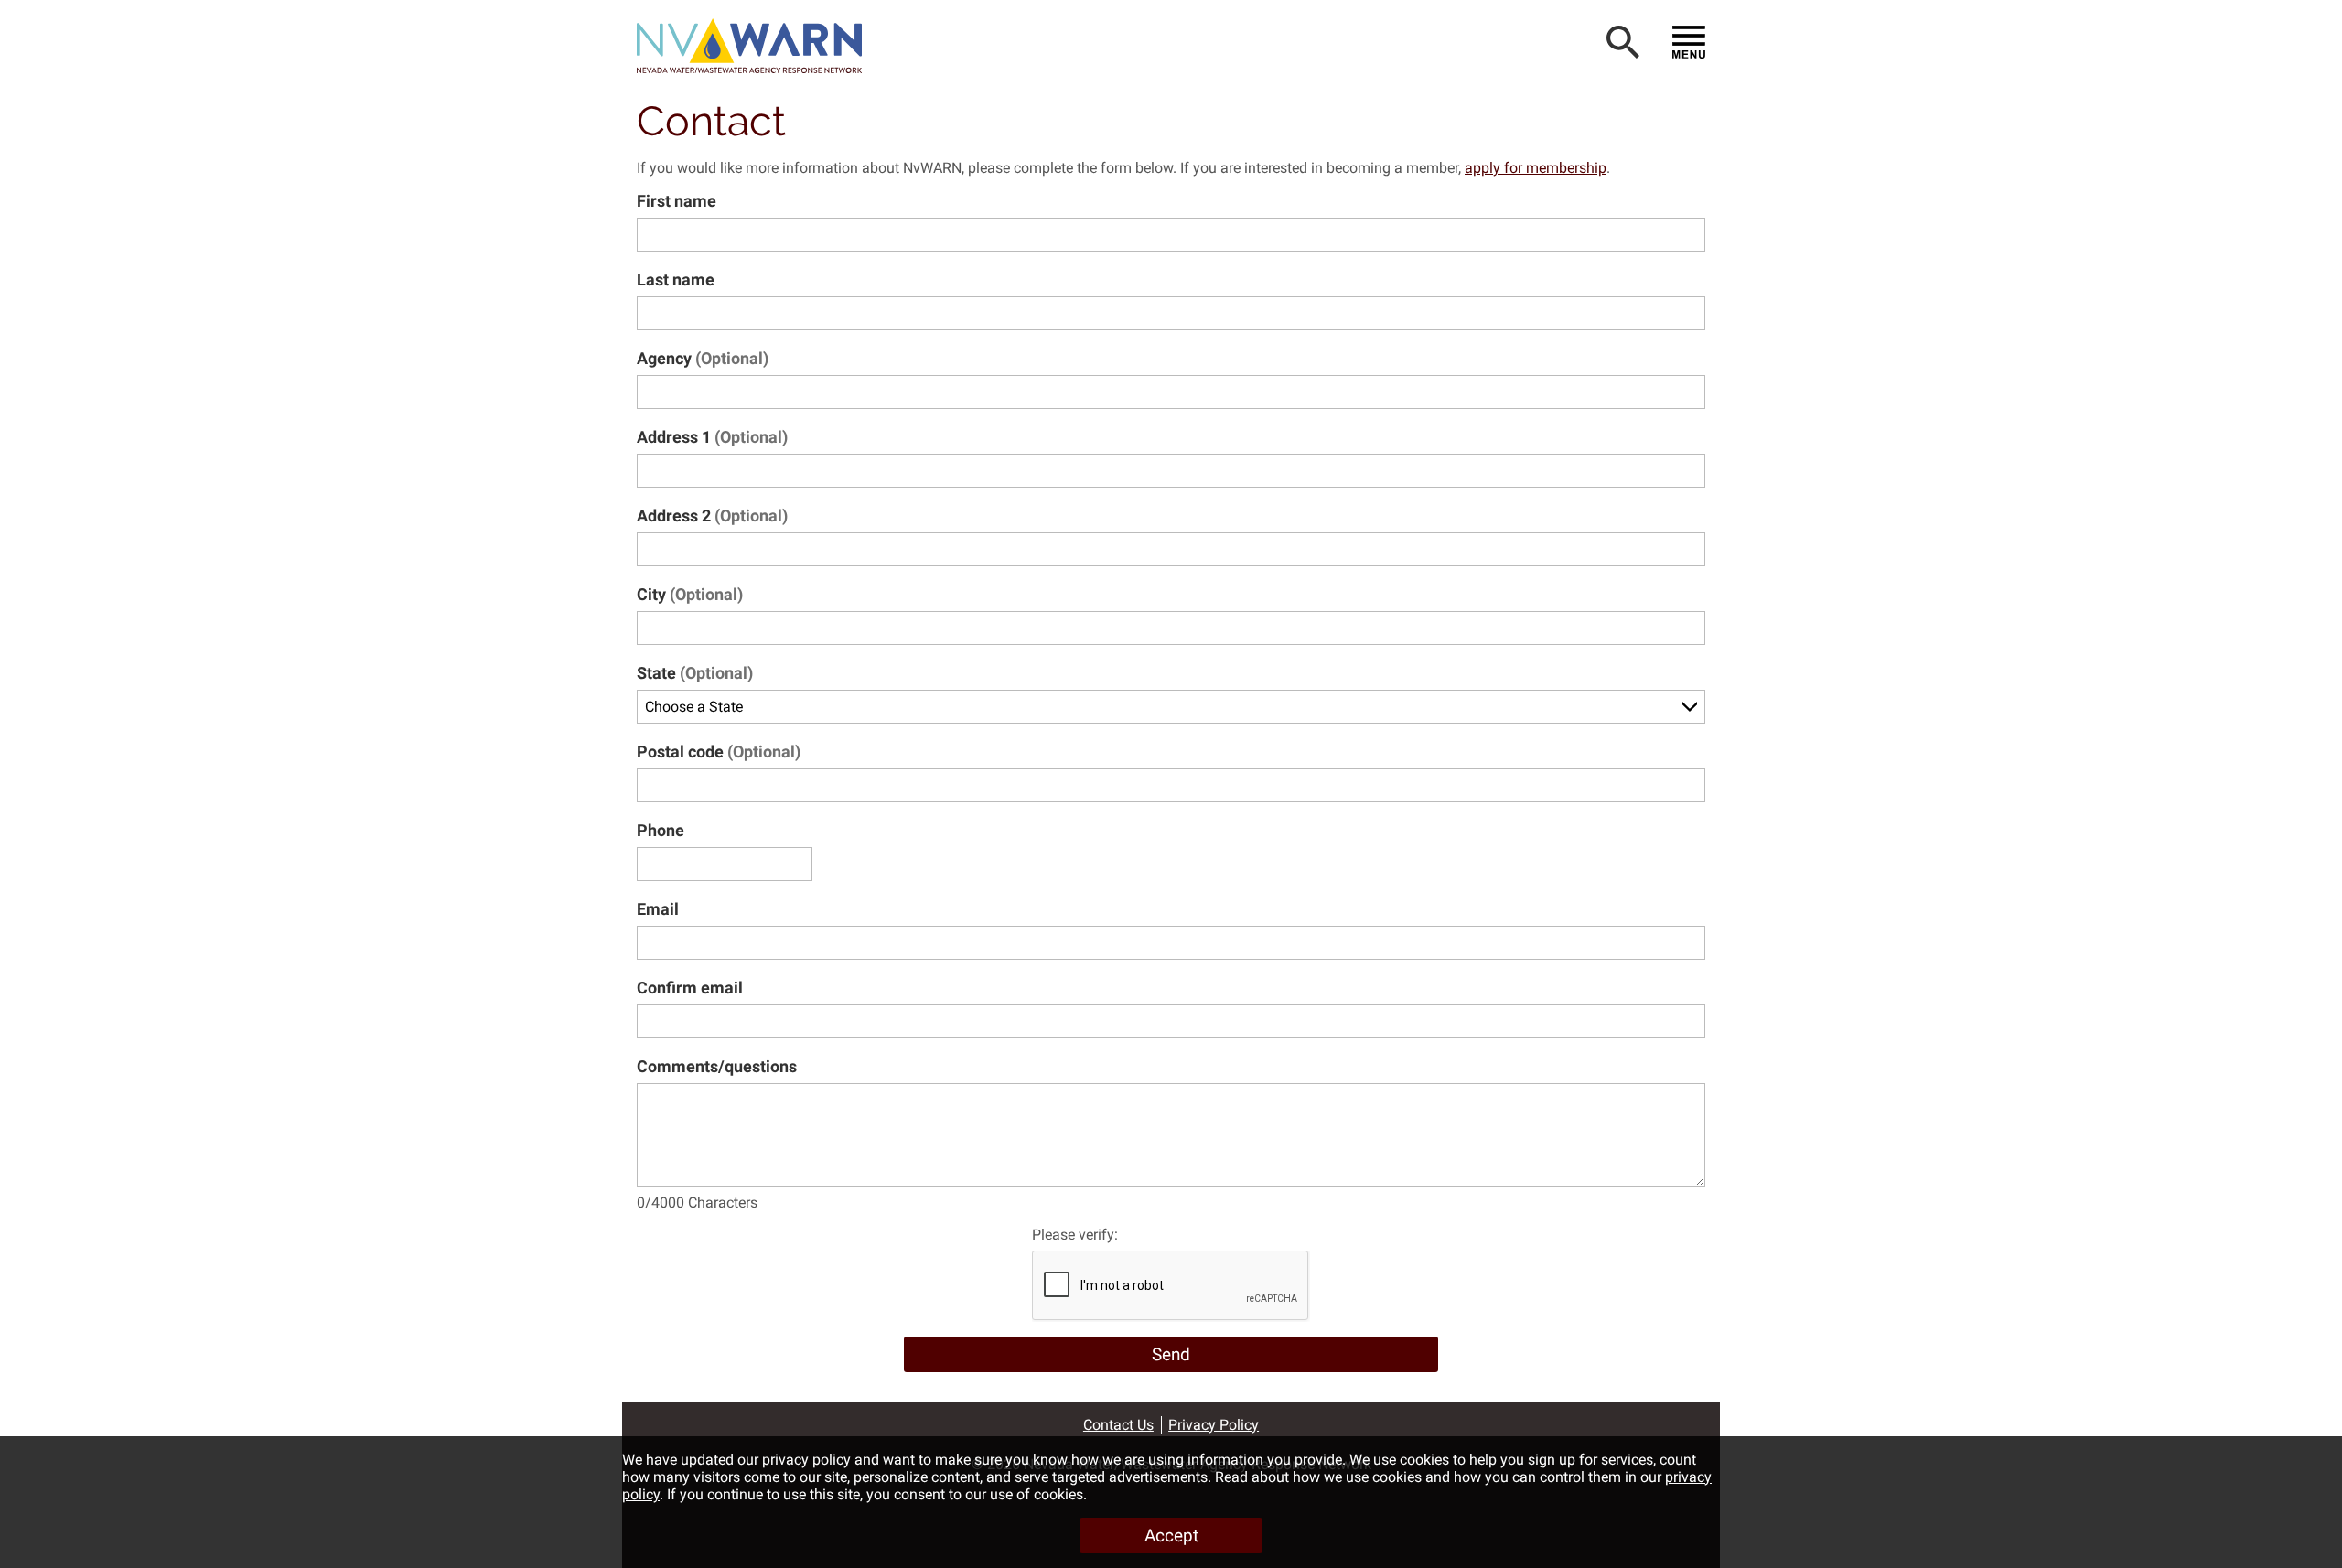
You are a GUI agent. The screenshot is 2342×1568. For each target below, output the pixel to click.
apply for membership (1536, 168)
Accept (1171, 1536)
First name (677, 201)
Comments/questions (717, 1066)
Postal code (719, 752)
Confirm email (690, 988)
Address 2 (712, 516)
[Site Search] (1623, 42)
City (690, 594)
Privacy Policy (1214, 1425)
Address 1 (712, 437)
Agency (703, 358)
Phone (661, 830)
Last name (676, 279)
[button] (756, 46)
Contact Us (1118, 1425)
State (695, 673)
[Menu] (1689, 42)
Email (658, 909)
